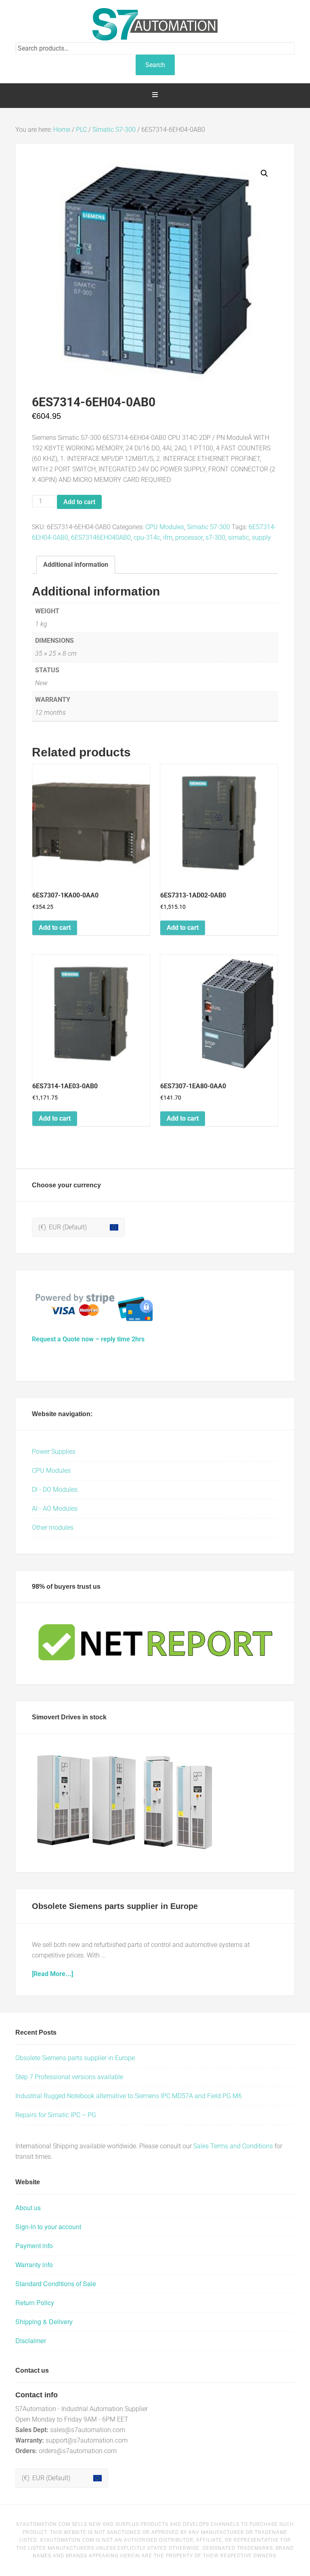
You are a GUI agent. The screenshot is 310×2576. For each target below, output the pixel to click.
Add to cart (79, 502)
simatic (239, 537)
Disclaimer (31, 2341)
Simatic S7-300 (114, 130)
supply (261, 537)
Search (155, 65)
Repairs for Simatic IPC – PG (56, 2115)
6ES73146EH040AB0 (101, 537)
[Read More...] (52, 1974)
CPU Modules (165, 527)
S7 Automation (155, 24)
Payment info (34, 2246)
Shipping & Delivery (44, 2322)
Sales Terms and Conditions (233, 2146)
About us (28, 2208)
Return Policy (35, 2303)
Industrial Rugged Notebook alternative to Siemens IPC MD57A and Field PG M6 (129, 2096)
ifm (168, 537)
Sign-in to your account (48, 2227)
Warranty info (34, 2265)
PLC (81, 130)
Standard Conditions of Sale (56, 2284)
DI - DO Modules (55, 1490)
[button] (264, 173)
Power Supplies (54, 1452)
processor (189, 537)
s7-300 (215, 537)
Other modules (53, 1528)
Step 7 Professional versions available (69, 2077)
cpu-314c (147, 537)
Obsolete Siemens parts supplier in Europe (115, 1906)
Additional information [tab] (76, 565)
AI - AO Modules (55, 1509)
